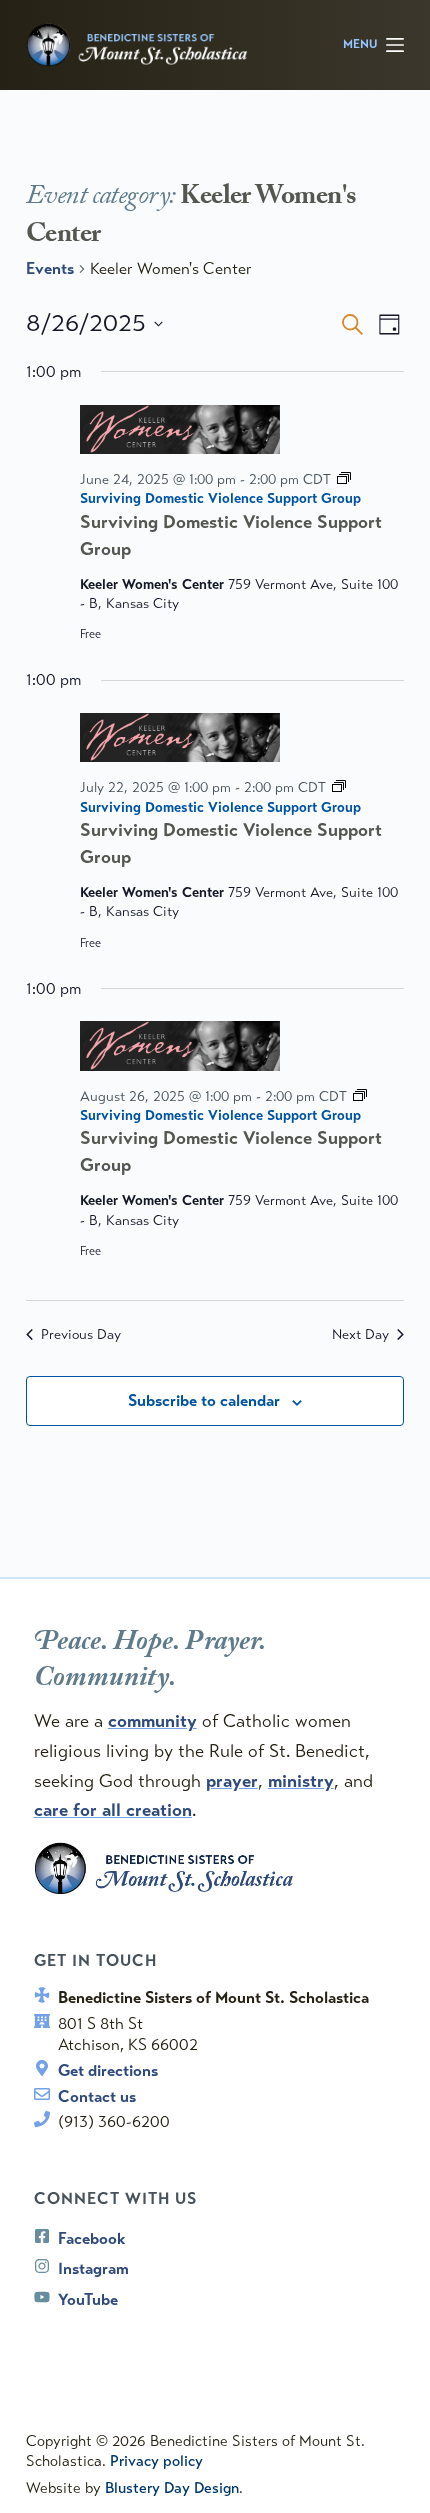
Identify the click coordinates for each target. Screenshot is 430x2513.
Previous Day (81, 1334)
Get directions (108, 2070)
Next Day (360, 1334)
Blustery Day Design (172, 2488)
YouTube (88, 2299)
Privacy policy (156, 2461)
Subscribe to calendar (204, 1400)
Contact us (97, 2096)
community (152, 1721)
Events (50, 268)
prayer (232, 1781)
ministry (301, 1781)
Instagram (93, 2268)
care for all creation (113, 1810)
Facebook (91, 2238)
